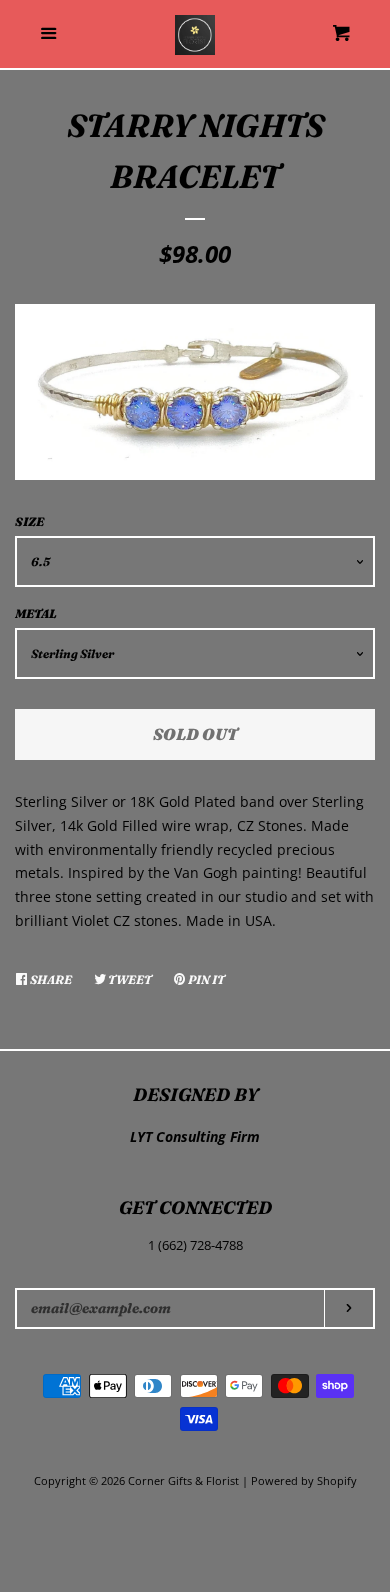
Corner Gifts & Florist (185, 1480)
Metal (36, 613)
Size (29, 521)
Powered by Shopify (304, 1480)
